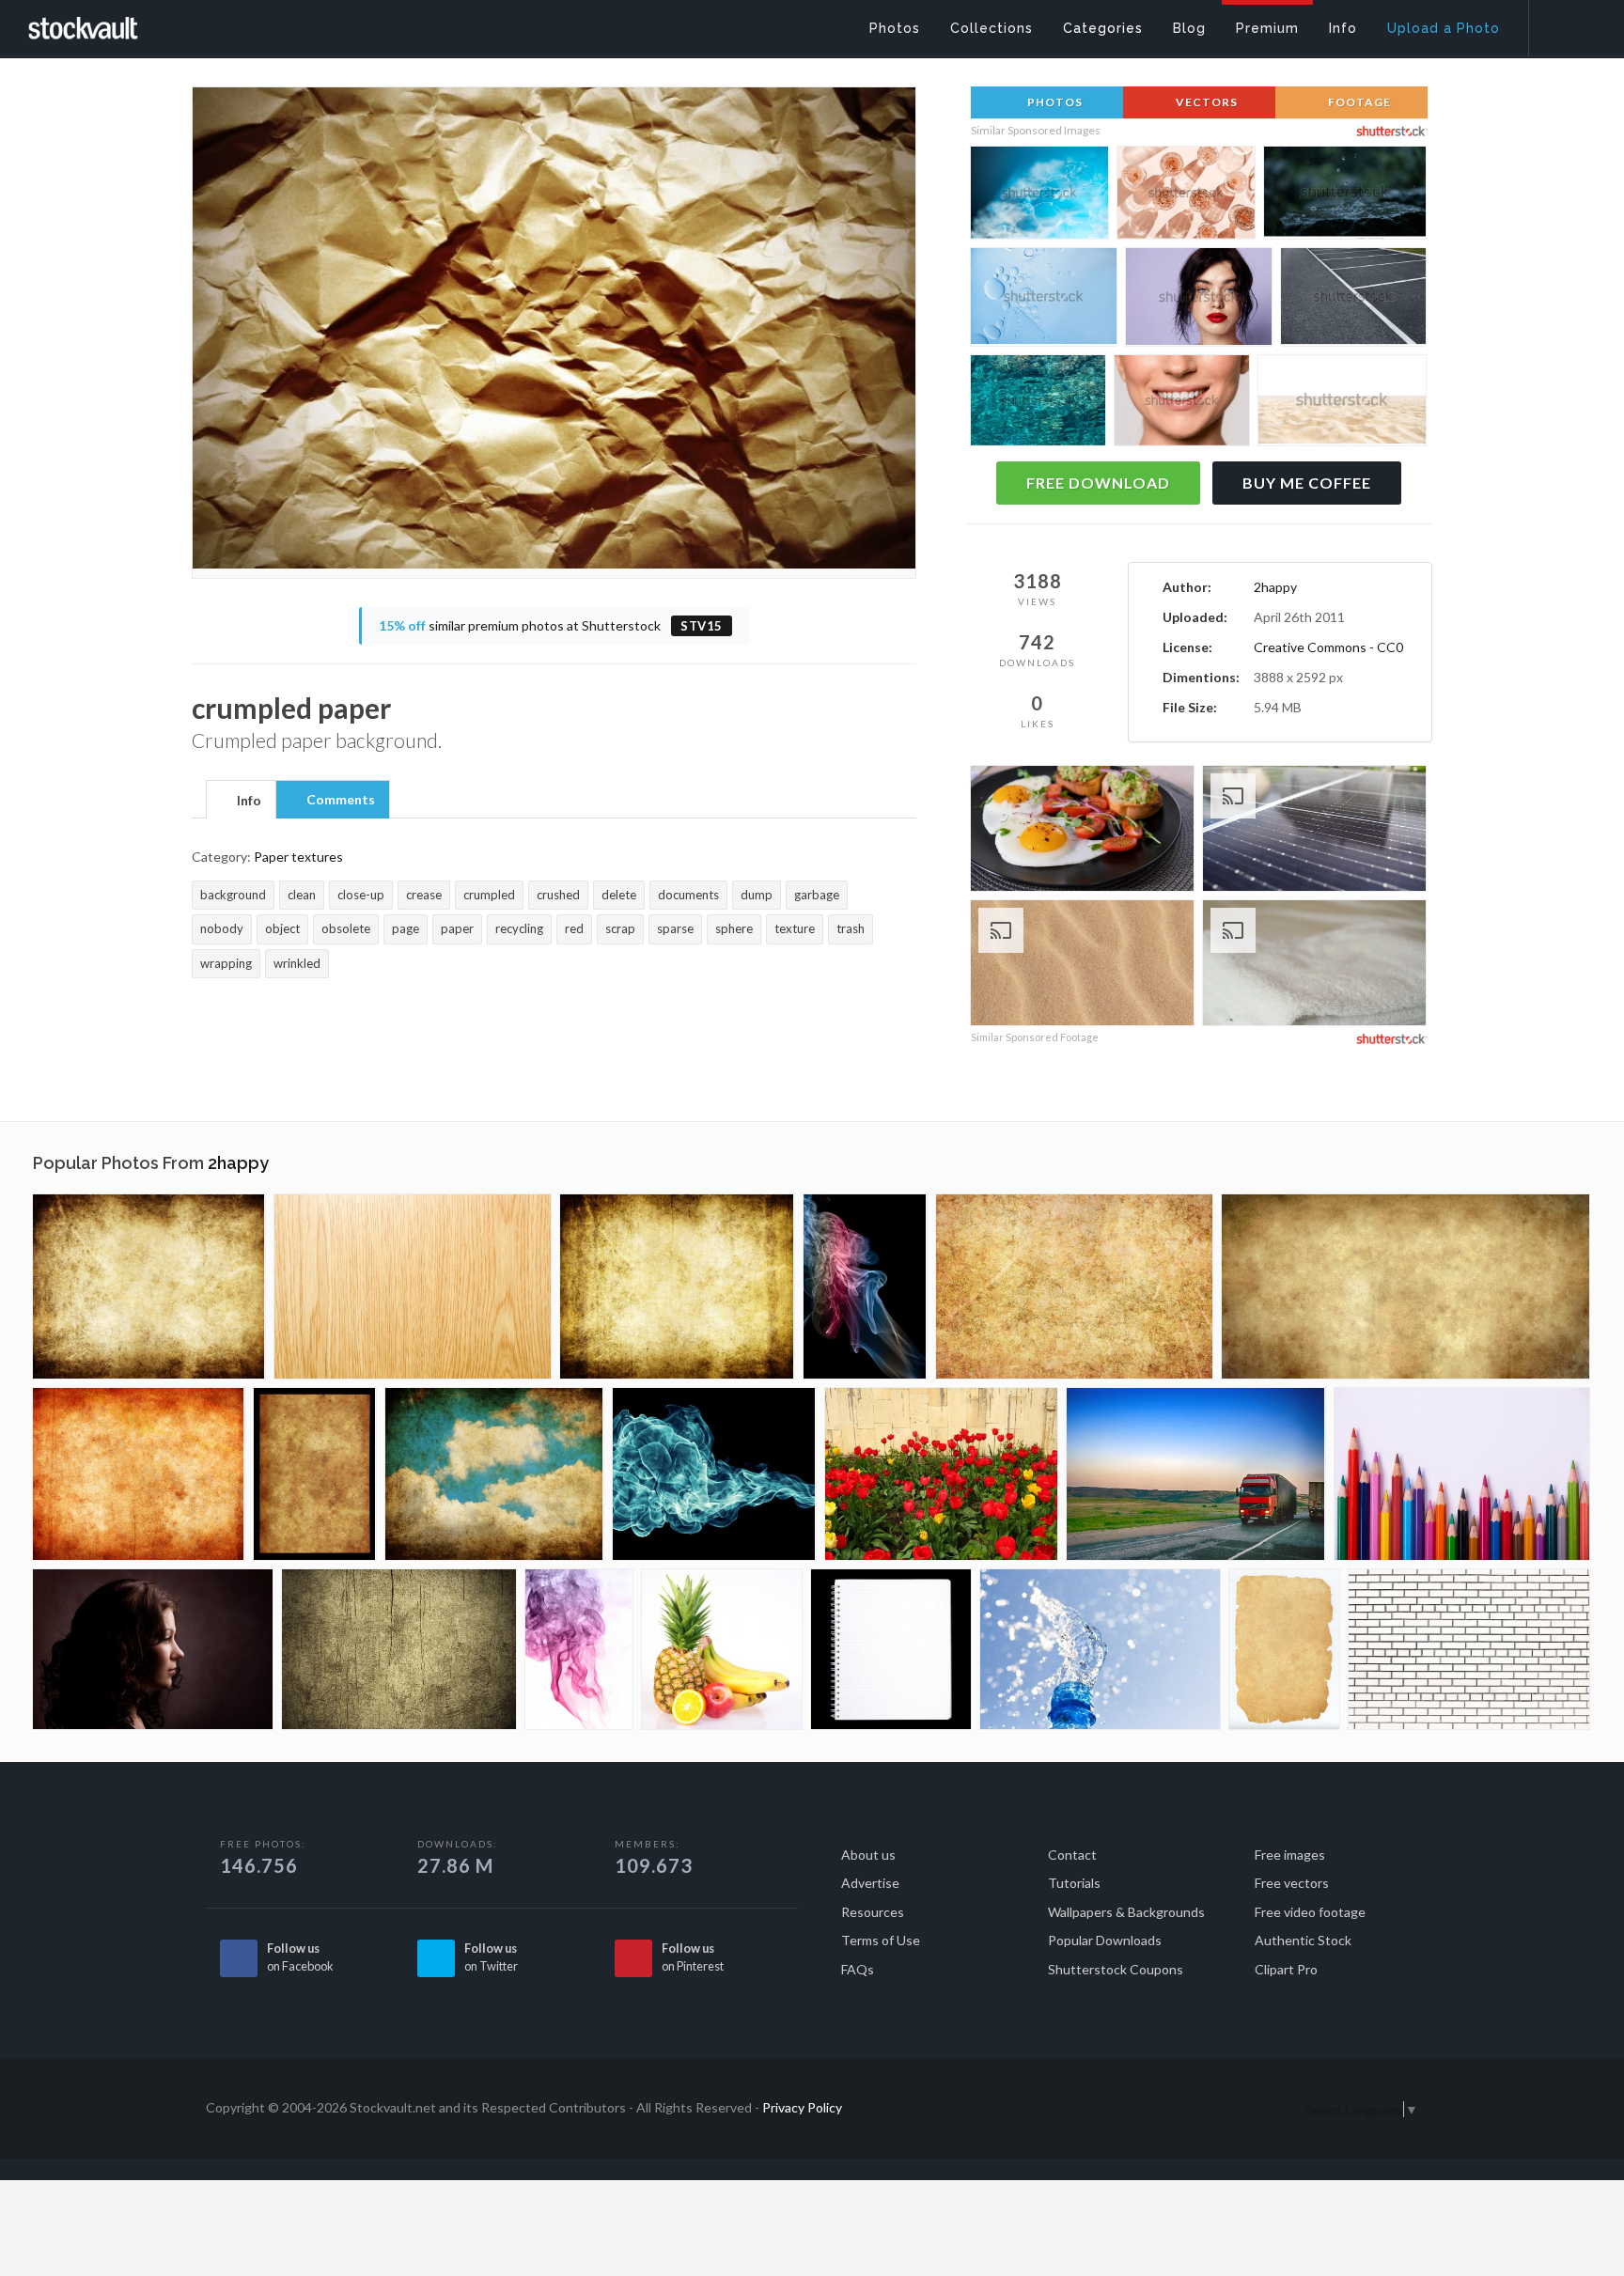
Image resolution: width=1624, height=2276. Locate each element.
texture (795, 928)
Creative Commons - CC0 (1328, 647)
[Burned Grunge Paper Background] (139, 1474)
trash (851, 928)
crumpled (489, 895)
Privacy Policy (802, 2107)
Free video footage (1310, 1912)
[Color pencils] (1462, 1474)
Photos (1054, 102)
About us (868, 1855)
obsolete (346, 928)
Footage (1358, 102)
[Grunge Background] (149, 1286)
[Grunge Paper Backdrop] (1074, 1286)
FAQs (858, 1969)
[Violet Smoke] (579, 1649)
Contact (1072, 1855)
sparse (675, 928)
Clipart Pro (1286, 1969)
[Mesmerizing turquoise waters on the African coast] (1038, 403)
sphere (734, 928)
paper (457, 928)
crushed (558, 895)
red (574, 928)
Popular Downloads (1105, 1940)
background (233, 895)
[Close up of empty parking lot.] (1353, 300)
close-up (361, 895)
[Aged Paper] (315, 1474)
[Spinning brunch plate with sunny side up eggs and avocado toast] (1082, 831)
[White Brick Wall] (1469, 1649)
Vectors (1205, 102)
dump (757, 895)
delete (619, 895)
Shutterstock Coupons (1116, 1969)
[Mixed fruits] (722, 1649)
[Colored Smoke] (865, 1286)
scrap (620, 928)
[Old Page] (1284, 1649)
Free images (1290, 1855)
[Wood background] (413, 1286)
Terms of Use (881, 1940)
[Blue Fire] (714, 1474)
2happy (1275, 587)
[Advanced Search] (1564, 23)
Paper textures (298, 857)
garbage (817, 895)
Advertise (870, 1883)
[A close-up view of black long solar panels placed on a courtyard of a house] (1314, 831)
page (406, 928)
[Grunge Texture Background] (399, 1649)
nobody (222, 928)
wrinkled (297, 963)
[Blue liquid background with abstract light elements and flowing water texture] (1044, 300)
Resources (873, 1912)
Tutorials (1074, 1883)
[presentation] (241, 801)
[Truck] (1196, 1474)
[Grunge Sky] (494, 1474)
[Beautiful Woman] (153, 1649)
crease (424, 895)
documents (688, 895)
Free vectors (1292, 1883)
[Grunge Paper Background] (677, 1286)
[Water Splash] (1100, 1649)
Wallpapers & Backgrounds (1126, 1912)
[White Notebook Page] (891, 1649)
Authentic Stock (1303, 1940)
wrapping (226, 963)
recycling (519, 928)
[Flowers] (941, 1474)
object (282, 928)
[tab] (241, 799)
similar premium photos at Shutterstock (551, 625)
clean (302, 895)
